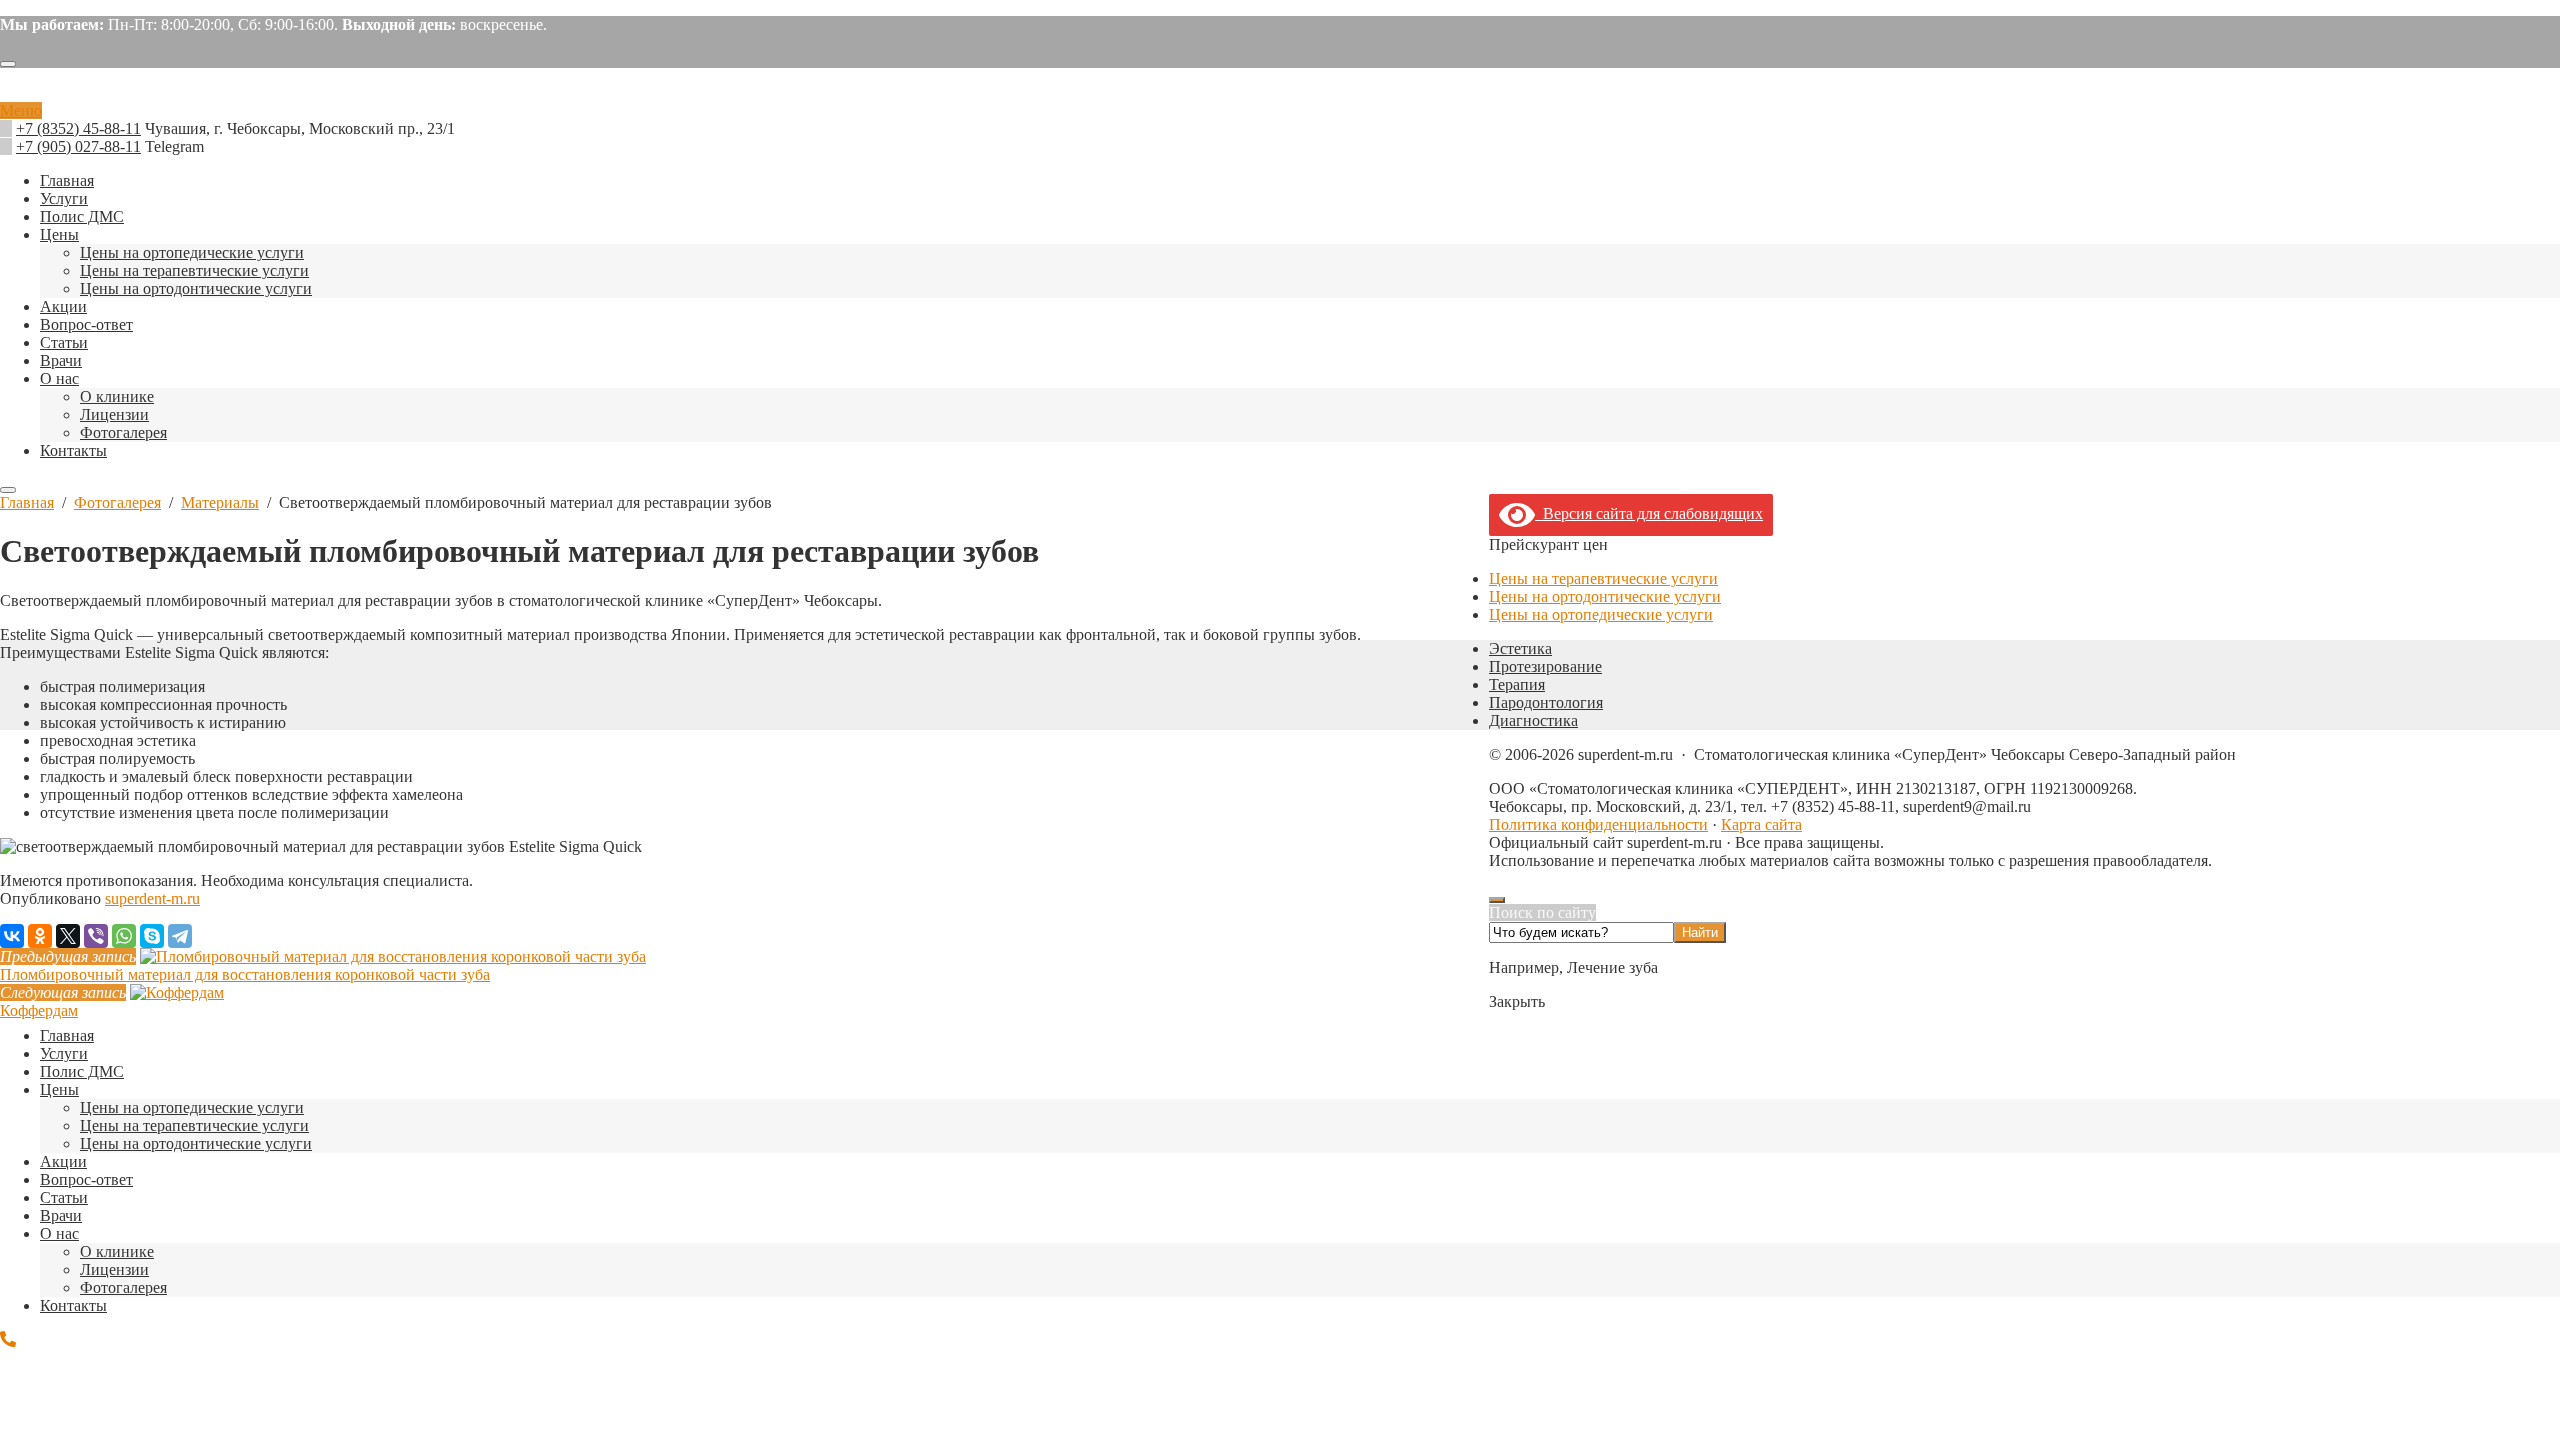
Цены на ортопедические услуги (1601, 614)
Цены (59, 1089)
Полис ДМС (82, 1071)
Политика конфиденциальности (1598, 824)
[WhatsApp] (124, 936)
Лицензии (114, 1269)
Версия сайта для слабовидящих (1649, 513)
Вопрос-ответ (86, 1179)
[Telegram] (180, 936)
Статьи (64, 1197)
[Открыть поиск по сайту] (8, 64)
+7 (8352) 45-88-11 (78, 128)
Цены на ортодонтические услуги (1605, 596)
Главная (67, 1035)
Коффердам (39, 1010)
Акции (63, 1161)
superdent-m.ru (1280, 93)
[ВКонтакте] (12, 936)
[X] (68, 936)
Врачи (61, 1215)
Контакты (73, 1305)
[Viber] (96, 936)
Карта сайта (1761, 824)
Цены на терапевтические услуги (1603, 578)
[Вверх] (1497, 900)
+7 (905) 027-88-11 (78, 146)
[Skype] (152, 936)
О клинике (117, 1251)
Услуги (64, 1053)
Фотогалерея (123, 1287)
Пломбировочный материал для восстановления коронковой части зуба (245, 974)
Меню (21, 110)
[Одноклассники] (40, 936)
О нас (59, 1233)
